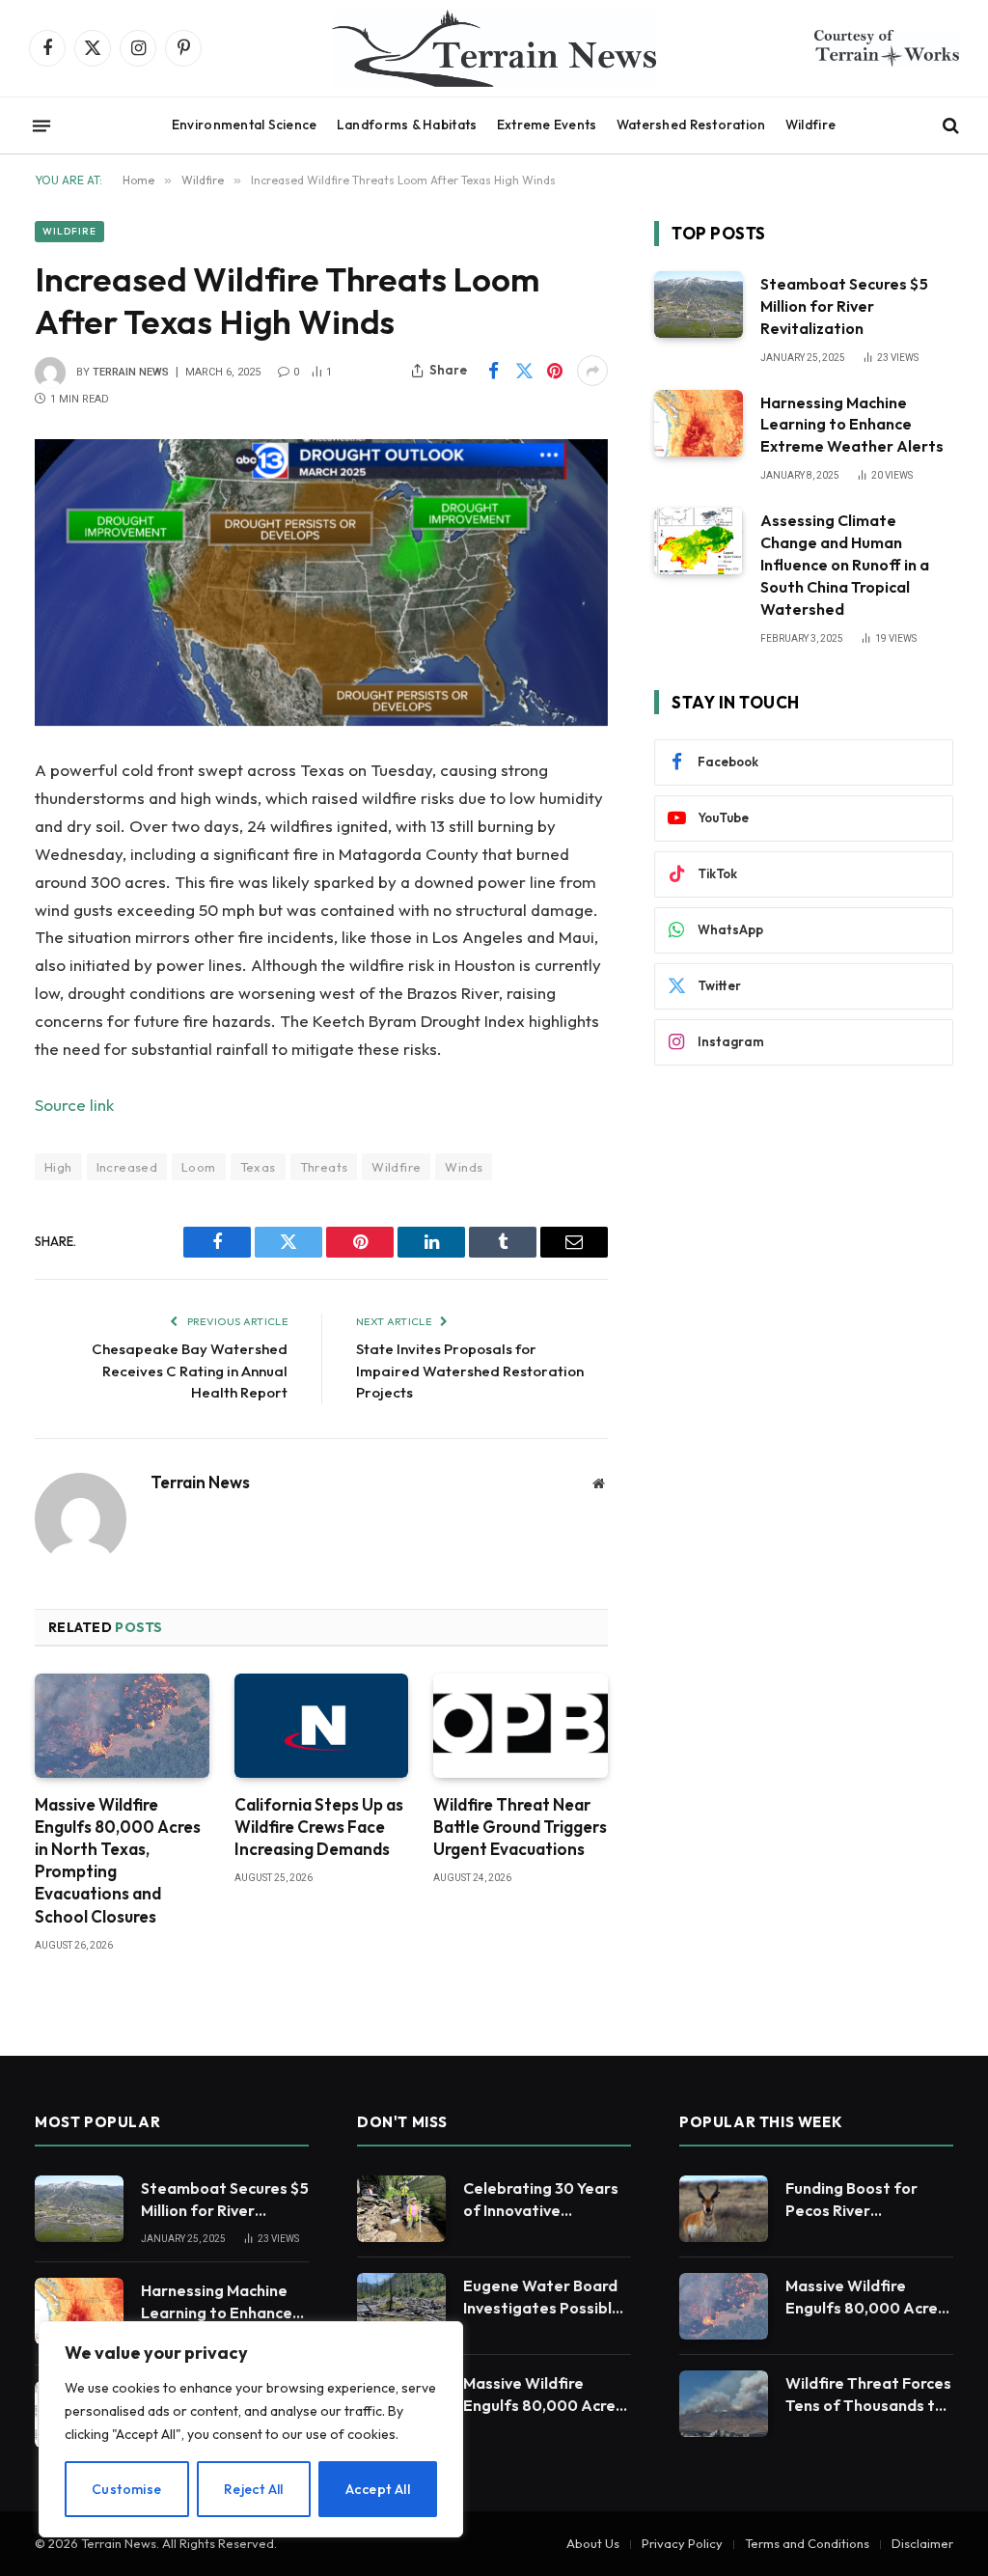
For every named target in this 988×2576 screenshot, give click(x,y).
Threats (324, 1167)
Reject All (254, 2489)
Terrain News (131, 372)
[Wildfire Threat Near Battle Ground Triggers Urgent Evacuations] (521, 1726)
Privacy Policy (682, 2543)
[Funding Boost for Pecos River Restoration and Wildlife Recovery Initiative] (724, 2209)
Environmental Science (245, 125)
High (58, 1167)
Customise (127, 2489)
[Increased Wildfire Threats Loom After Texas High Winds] (321, 582)
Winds (464, 1167)
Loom (199, 1167)
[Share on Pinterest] (555, 371)
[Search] (949, 126)
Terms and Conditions (807, 2543)
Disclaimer (922, 2543)
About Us (593, 2543)
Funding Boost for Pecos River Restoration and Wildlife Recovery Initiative (851, 2200)
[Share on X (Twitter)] (524, 371)
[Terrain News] (494, 48)
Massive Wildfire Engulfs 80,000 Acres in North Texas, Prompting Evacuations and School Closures (118, 1860)
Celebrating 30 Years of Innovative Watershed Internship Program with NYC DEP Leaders (546, 2200)
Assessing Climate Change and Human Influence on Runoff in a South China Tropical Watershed (845, 565)
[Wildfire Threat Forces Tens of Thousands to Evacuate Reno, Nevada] (724, 2404)
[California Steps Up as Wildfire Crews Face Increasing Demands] (322, 1726)
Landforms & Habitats (407, 125)
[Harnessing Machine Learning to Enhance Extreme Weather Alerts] (699, 423)
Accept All (378, 2489)
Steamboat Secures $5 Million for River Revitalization (844, 306)
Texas (258, 1167)
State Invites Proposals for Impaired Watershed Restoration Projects (470, 1371)
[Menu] (41, 125)
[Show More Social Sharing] (592, 371)
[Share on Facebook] (493, 371)
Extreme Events (547, 125)
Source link (74, 1105)
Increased (127, 1167)
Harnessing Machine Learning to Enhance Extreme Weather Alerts (852, 425)
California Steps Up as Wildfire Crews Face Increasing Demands (319, 1827)
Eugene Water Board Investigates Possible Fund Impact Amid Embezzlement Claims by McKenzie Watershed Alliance (545, 2298)
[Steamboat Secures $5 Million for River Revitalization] (699, 305)
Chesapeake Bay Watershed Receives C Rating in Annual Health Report (190, 1371)
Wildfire (810, 125)
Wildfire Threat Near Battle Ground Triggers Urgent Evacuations (520, 1827)
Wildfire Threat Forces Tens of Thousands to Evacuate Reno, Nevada (868, 2395)
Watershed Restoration (691, 125)
